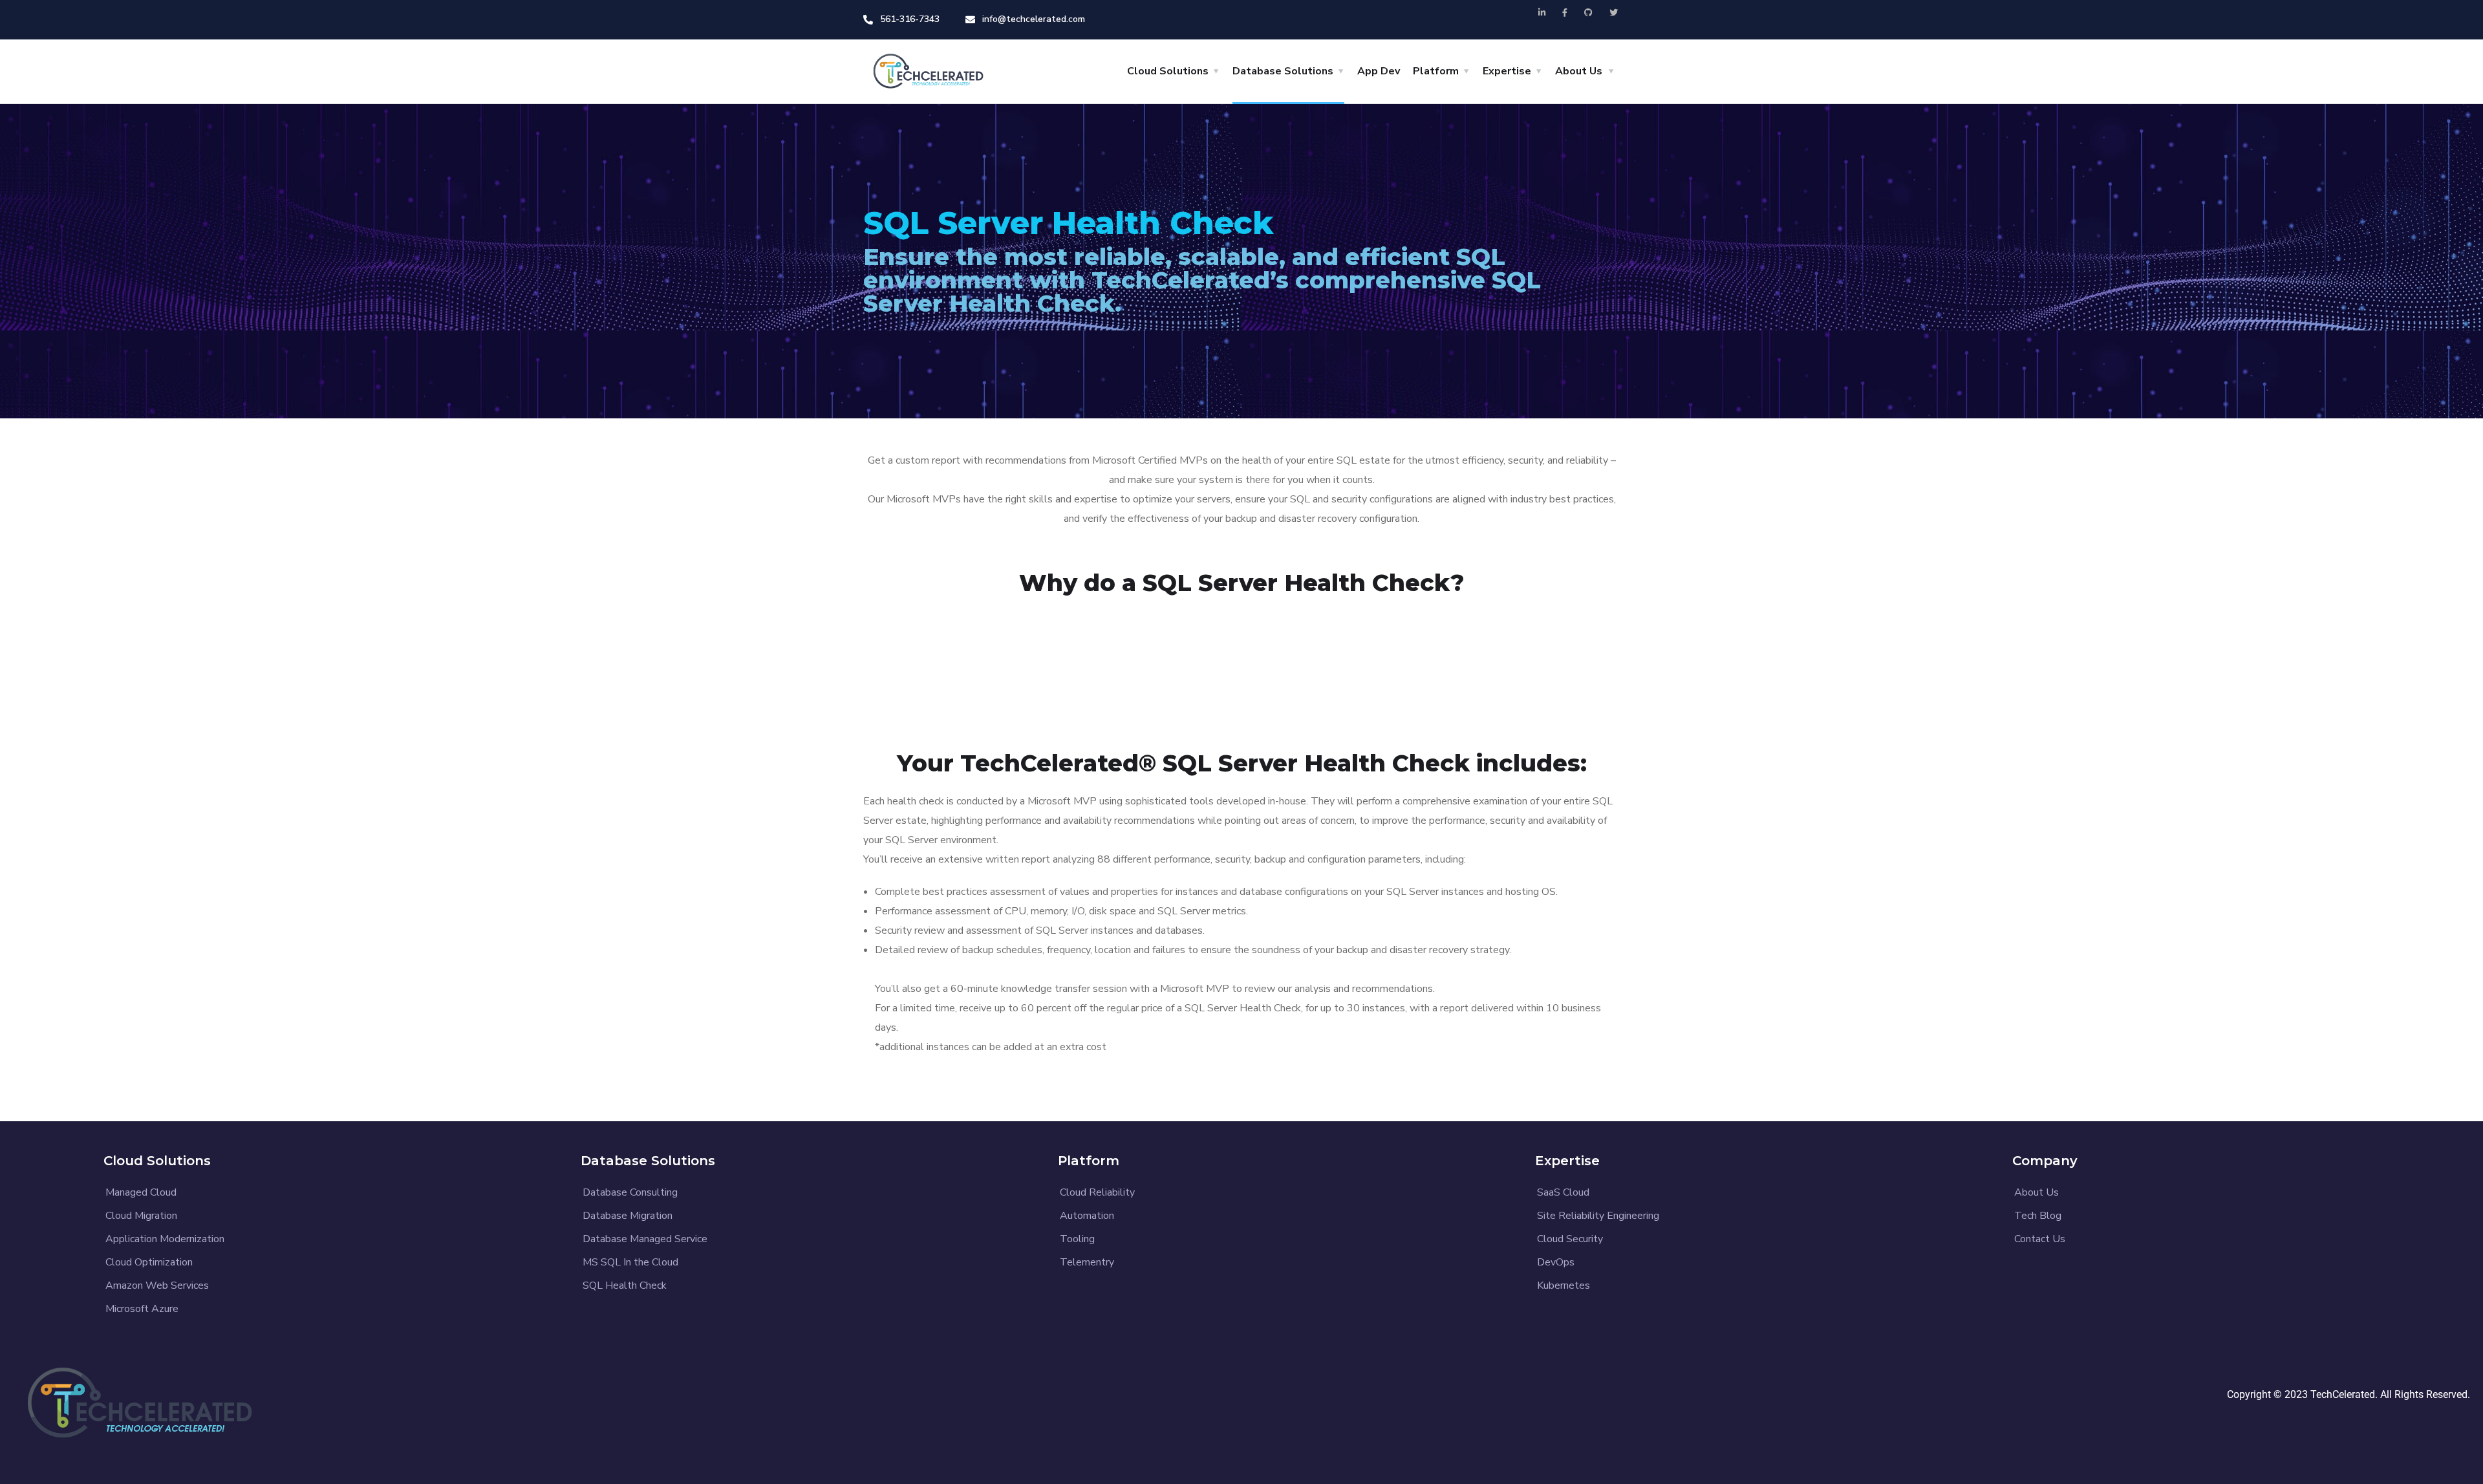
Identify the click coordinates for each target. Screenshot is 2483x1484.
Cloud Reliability (1097, 1192)
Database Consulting (630, 1192)
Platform (1436, 71)
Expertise (1507, 71)
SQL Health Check (625, 1285)
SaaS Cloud (1563, 1192)
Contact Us (2040, 1239)
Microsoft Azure (142, 1309)
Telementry (1087, 1262)
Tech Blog (2038, 1216)
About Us (1579, 71)
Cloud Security (1570, 1239)
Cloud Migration (141, 1216)
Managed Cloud (141, 1192)
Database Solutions (1283, 71)
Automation (1087, 1216)
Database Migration (628, 1216)
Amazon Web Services (157, 1285)
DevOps (1556, 1262)
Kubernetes (1564, 1285)
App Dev (1379, 71)
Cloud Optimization (149, 1262)
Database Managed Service (645, 1239)
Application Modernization (165, 1239)
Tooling (1077, 1239)
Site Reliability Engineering (1598, 1216)
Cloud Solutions (1168, 71)
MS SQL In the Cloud (630, 1262)
